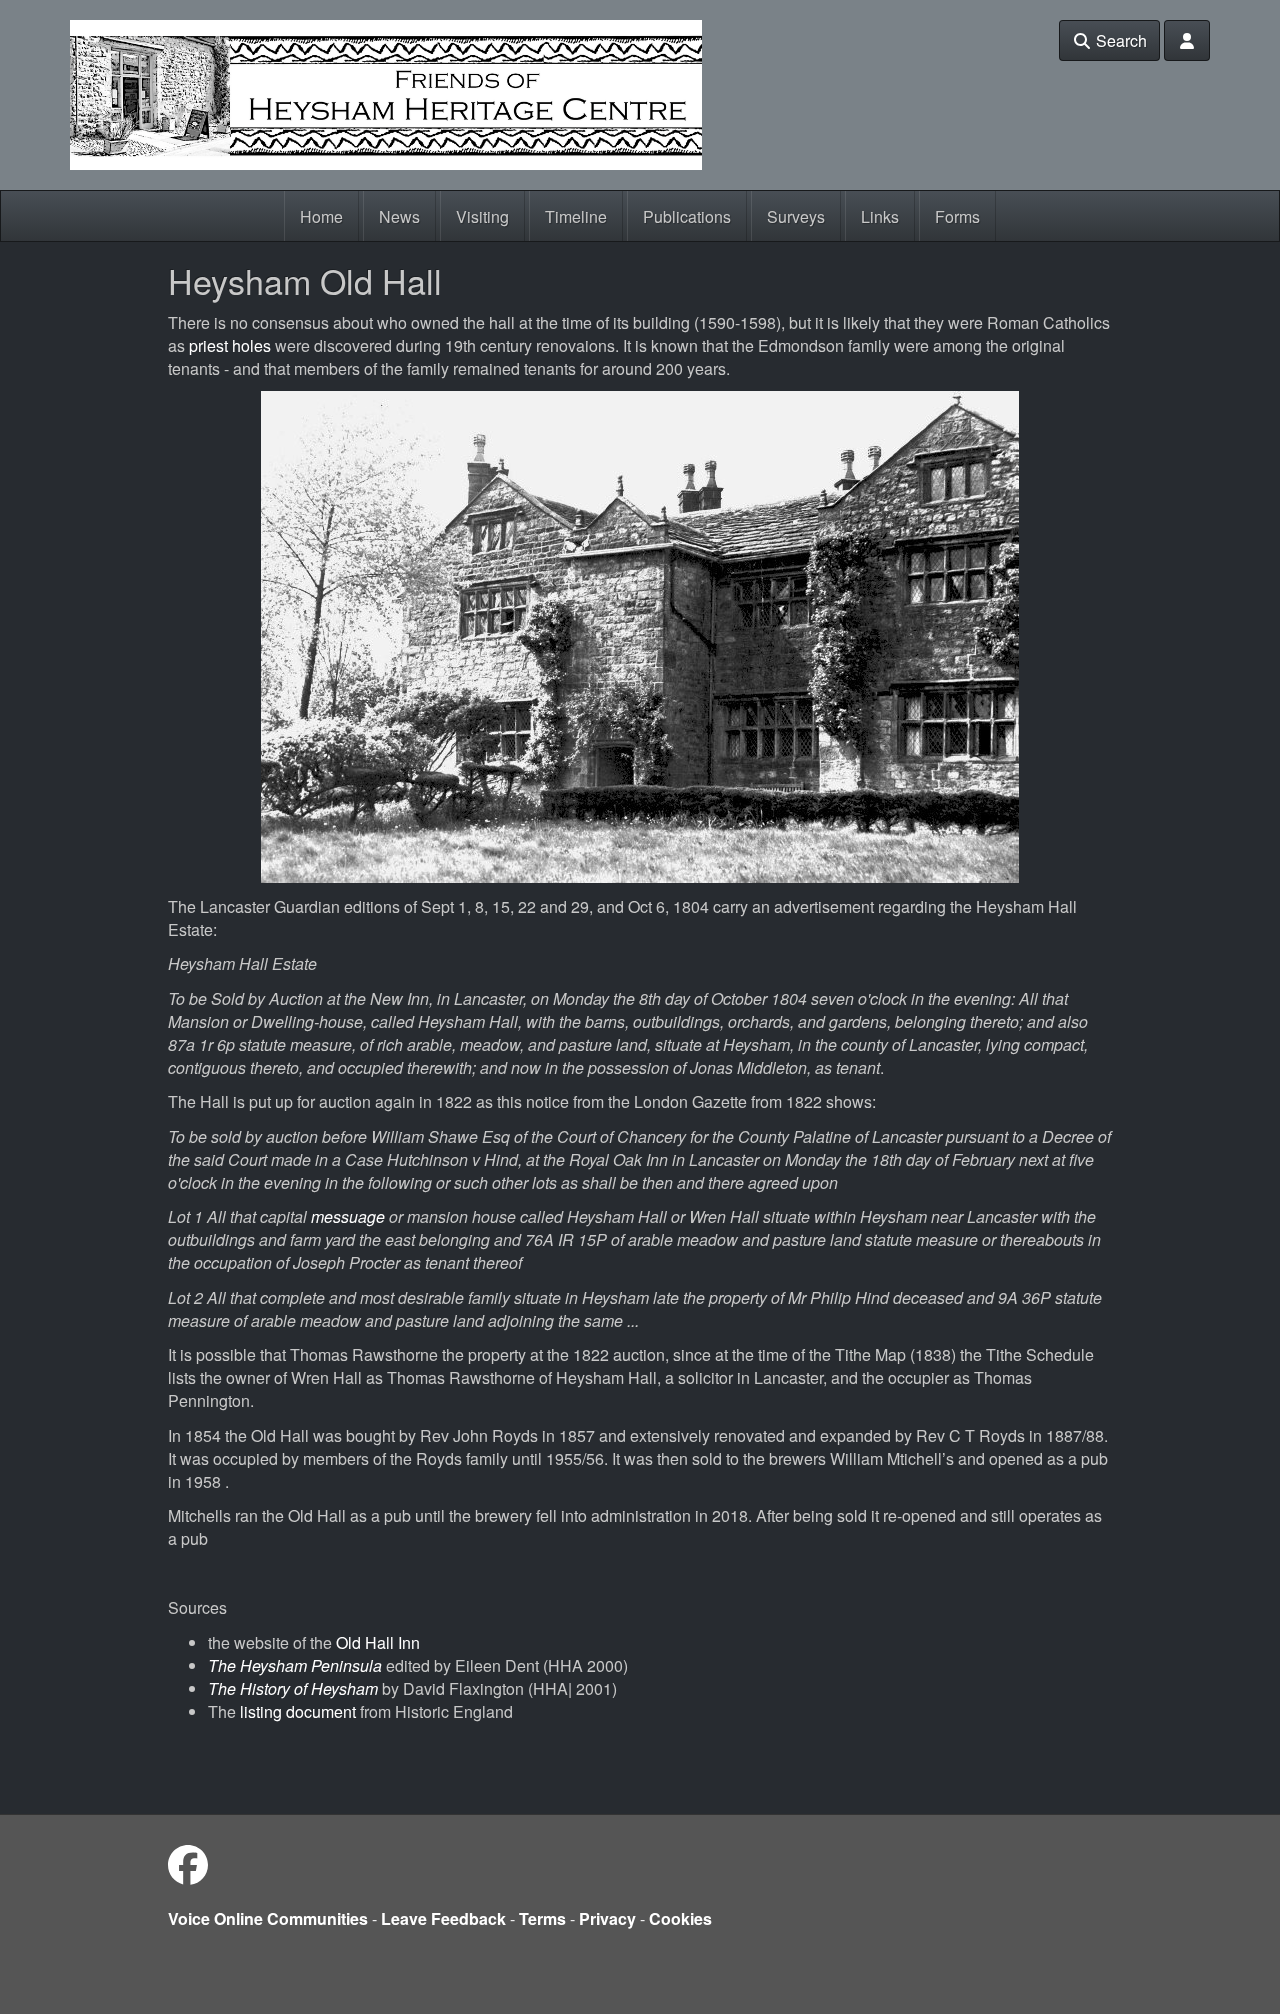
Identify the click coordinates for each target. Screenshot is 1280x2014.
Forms (957, 216)
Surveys (796, 216)
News (399, 216)
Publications (687, 216)
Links (880, 216)
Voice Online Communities (268, 1918)
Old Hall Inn (378, 1642)
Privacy (607, 1918)
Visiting (482, 216)
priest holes (232, 345)
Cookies (680, 1918)
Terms (542, 1918)
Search (1119, 40)
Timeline (576, 216)
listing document (298, 1711)
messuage (348, 1216)
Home (321, 216)
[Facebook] (188, 1863)
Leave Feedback (443, 1918)
